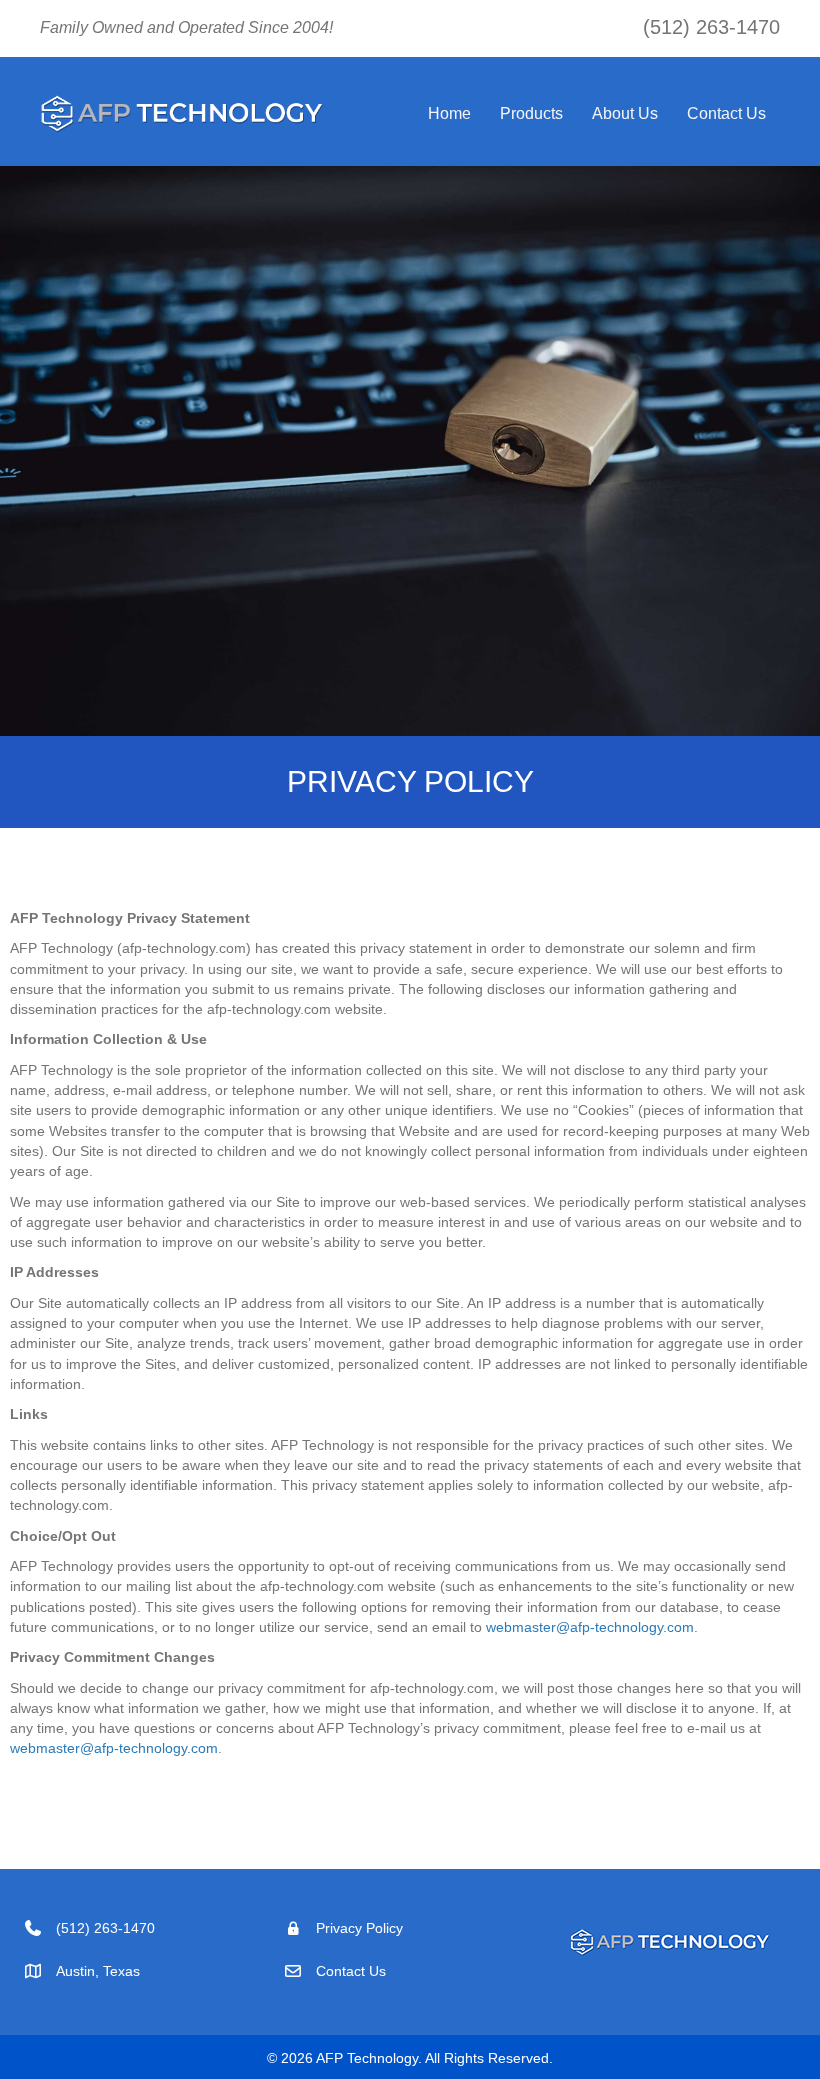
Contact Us (726, 113)
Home (449, 113)
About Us (625, 113)
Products (531, 113)
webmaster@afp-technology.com (590, 1627)
